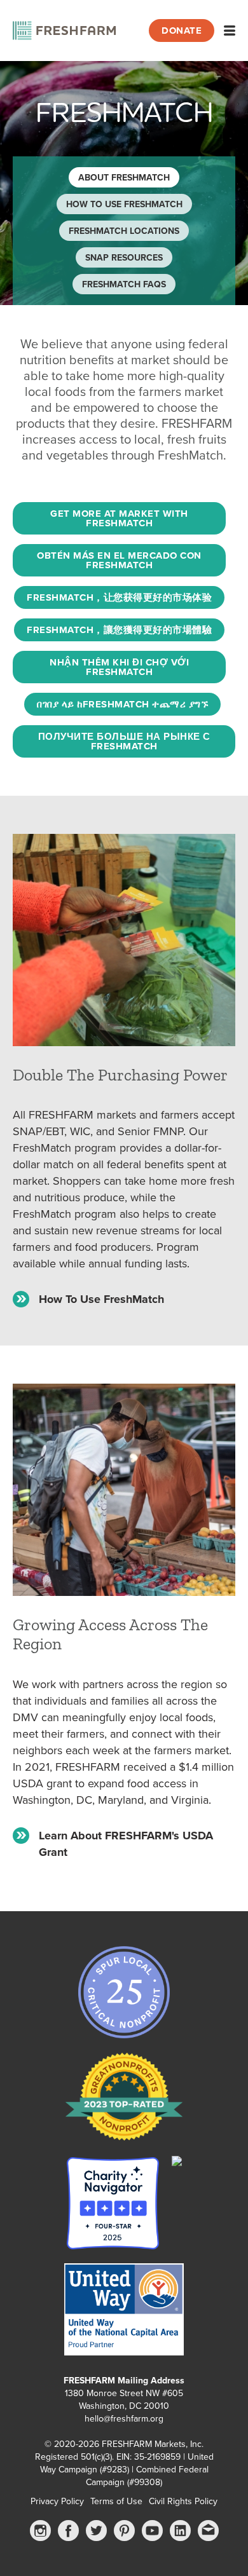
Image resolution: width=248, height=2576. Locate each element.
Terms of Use (116, 2501)
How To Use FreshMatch (124, 204)
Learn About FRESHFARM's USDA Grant (126, 1844)
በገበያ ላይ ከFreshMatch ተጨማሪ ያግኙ (122, 704)
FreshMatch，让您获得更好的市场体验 (119, 597)
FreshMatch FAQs (124, 284)
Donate (182, 31)
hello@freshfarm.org (124, 2419)
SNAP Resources (124, 258)
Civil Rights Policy (183, 2501)
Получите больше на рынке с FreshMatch (124, 741)
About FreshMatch (124, 178)
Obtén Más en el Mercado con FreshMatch (119, 560)
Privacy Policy (57, 2501)
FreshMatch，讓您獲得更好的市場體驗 (119, 630)
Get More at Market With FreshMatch (119, 518)
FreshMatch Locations (124, 231)
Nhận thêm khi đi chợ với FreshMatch (119, 667)
